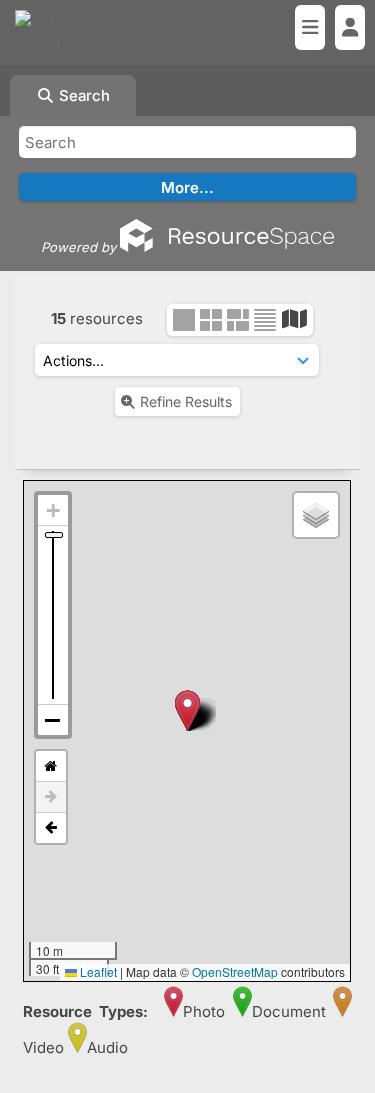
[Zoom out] (53, 720)
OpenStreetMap (235, 971)
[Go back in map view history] (51, 828)
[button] (187, 710)
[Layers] (316, 515)
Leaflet (97, 971)
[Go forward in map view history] (51, 797)
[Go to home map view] (51, 766)
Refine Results (186, 401)
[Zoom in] (53, 510)
